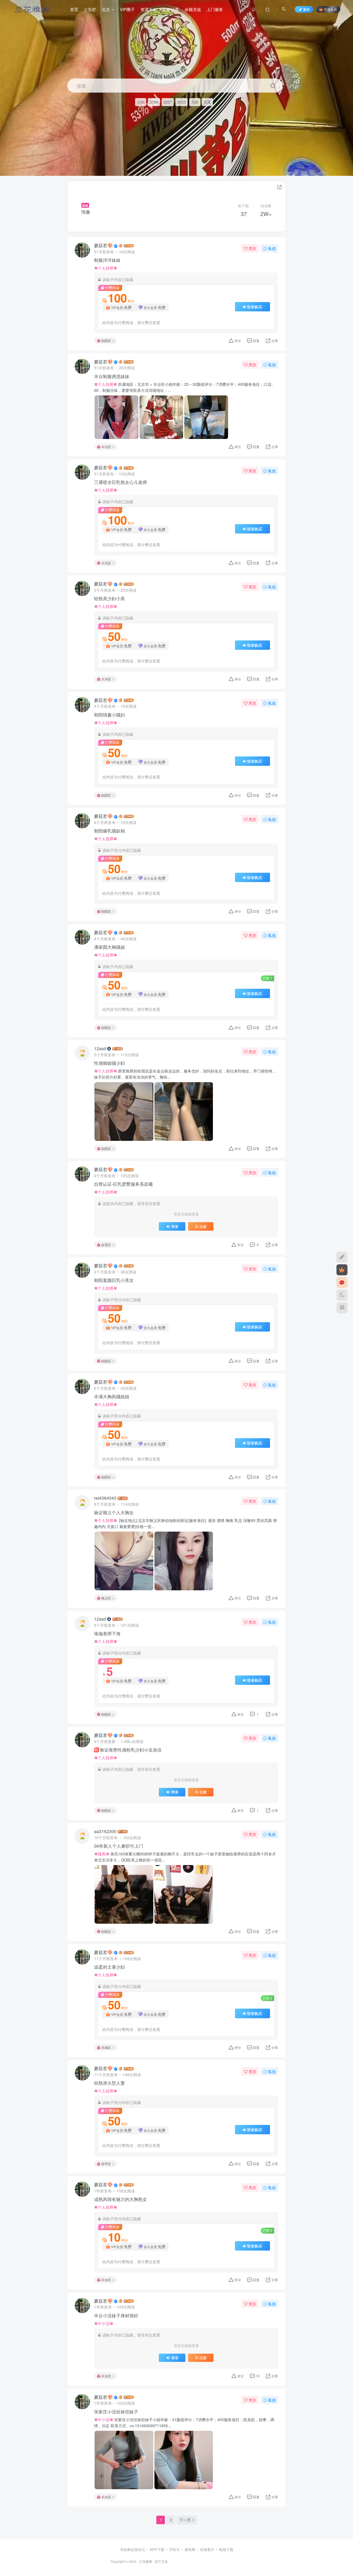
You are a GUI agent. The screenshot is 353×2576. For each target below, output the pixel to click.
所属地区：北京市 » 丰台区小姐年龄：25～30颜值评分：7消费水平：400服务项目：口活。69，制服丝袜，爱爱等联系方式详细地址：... (185, 387)
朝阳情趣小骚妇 (109, 715)
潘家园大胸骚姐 (109, 947)
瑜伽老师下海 (107, 1634)
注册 (203, 1227)
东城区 (106, 2047)
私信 (272, 248)
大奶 (195, 102)
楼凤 (102, 1854)
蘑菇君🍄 (103, 246)
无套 (207, 102)
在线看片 (207, 2549)
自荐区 (106, 1245)
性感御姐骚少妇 (109, 1063)
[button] (344, 173)
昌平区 (106, 2164)
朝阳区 (106, 340)
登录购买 (255, 307)
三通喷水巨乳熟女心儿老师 (121, 482)
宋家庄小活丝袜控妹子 (116, 2412)
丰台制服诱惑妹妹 (112, 376)
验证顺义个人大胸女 (114, 1513)
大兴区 (106, 563)
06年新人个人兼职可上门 (119, 1846)
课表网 (190, 2549)
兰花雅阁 (146, 2561)
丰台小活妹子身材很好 (116, 2316)
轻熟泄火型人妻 (109, 2083)
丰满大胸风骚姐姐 (112, 1397)
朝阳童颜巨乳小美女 (114, 1280)
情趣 (86, 212)
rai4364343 (105, 1498)
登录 (175, 1227)
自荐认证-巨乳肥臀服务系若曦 (123, 1184)
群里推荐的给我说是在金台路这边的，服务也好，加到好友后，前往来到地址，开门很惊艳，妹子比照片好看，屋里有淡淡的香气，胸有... (185, 1074)
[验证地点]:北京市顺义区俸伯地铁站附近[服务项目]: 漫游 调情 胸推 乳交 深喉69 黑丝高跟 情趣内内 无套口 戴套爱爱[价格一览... (185, 1523)
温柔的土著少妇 (109, 1967)
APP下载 (157, 2549)
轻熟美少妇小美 (109, 599)
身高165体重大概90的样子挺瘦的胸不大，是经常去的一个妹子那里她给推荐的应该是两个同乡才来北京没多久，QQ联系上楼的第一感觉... (185, 1857)
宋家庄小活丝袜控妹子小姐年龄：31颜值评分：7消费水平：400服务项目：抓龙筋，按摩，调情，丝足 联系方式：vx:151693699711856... (184, 2423)
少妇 (141, 102)
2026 (154, 102)
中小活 (104, 2323)
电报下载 (226, 2549)
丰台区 (106, 447)
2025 (181, 102)
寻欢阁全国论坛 (133, 2549)
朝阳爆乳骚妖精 (109, 831)
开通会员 (330, 9)
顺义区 (106, 1598)
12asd (100, 1049)
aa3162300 (105, 1831)
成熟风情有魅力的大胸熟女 (121, 2199)
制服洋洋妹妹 (107, 260)
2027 (168, 102)
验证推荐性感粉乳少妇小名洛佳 (128, 1750)
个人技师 (106, 268)
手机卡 (174, 2549)
